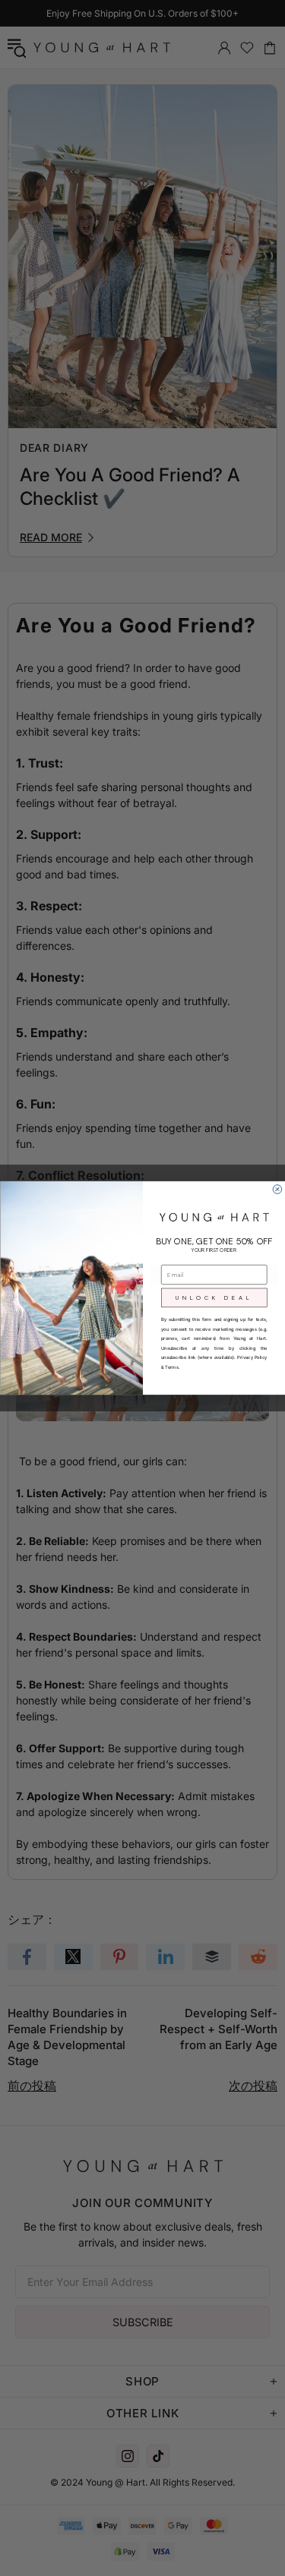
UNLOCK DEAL (214, 1297)
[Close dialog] (277, 1190)
